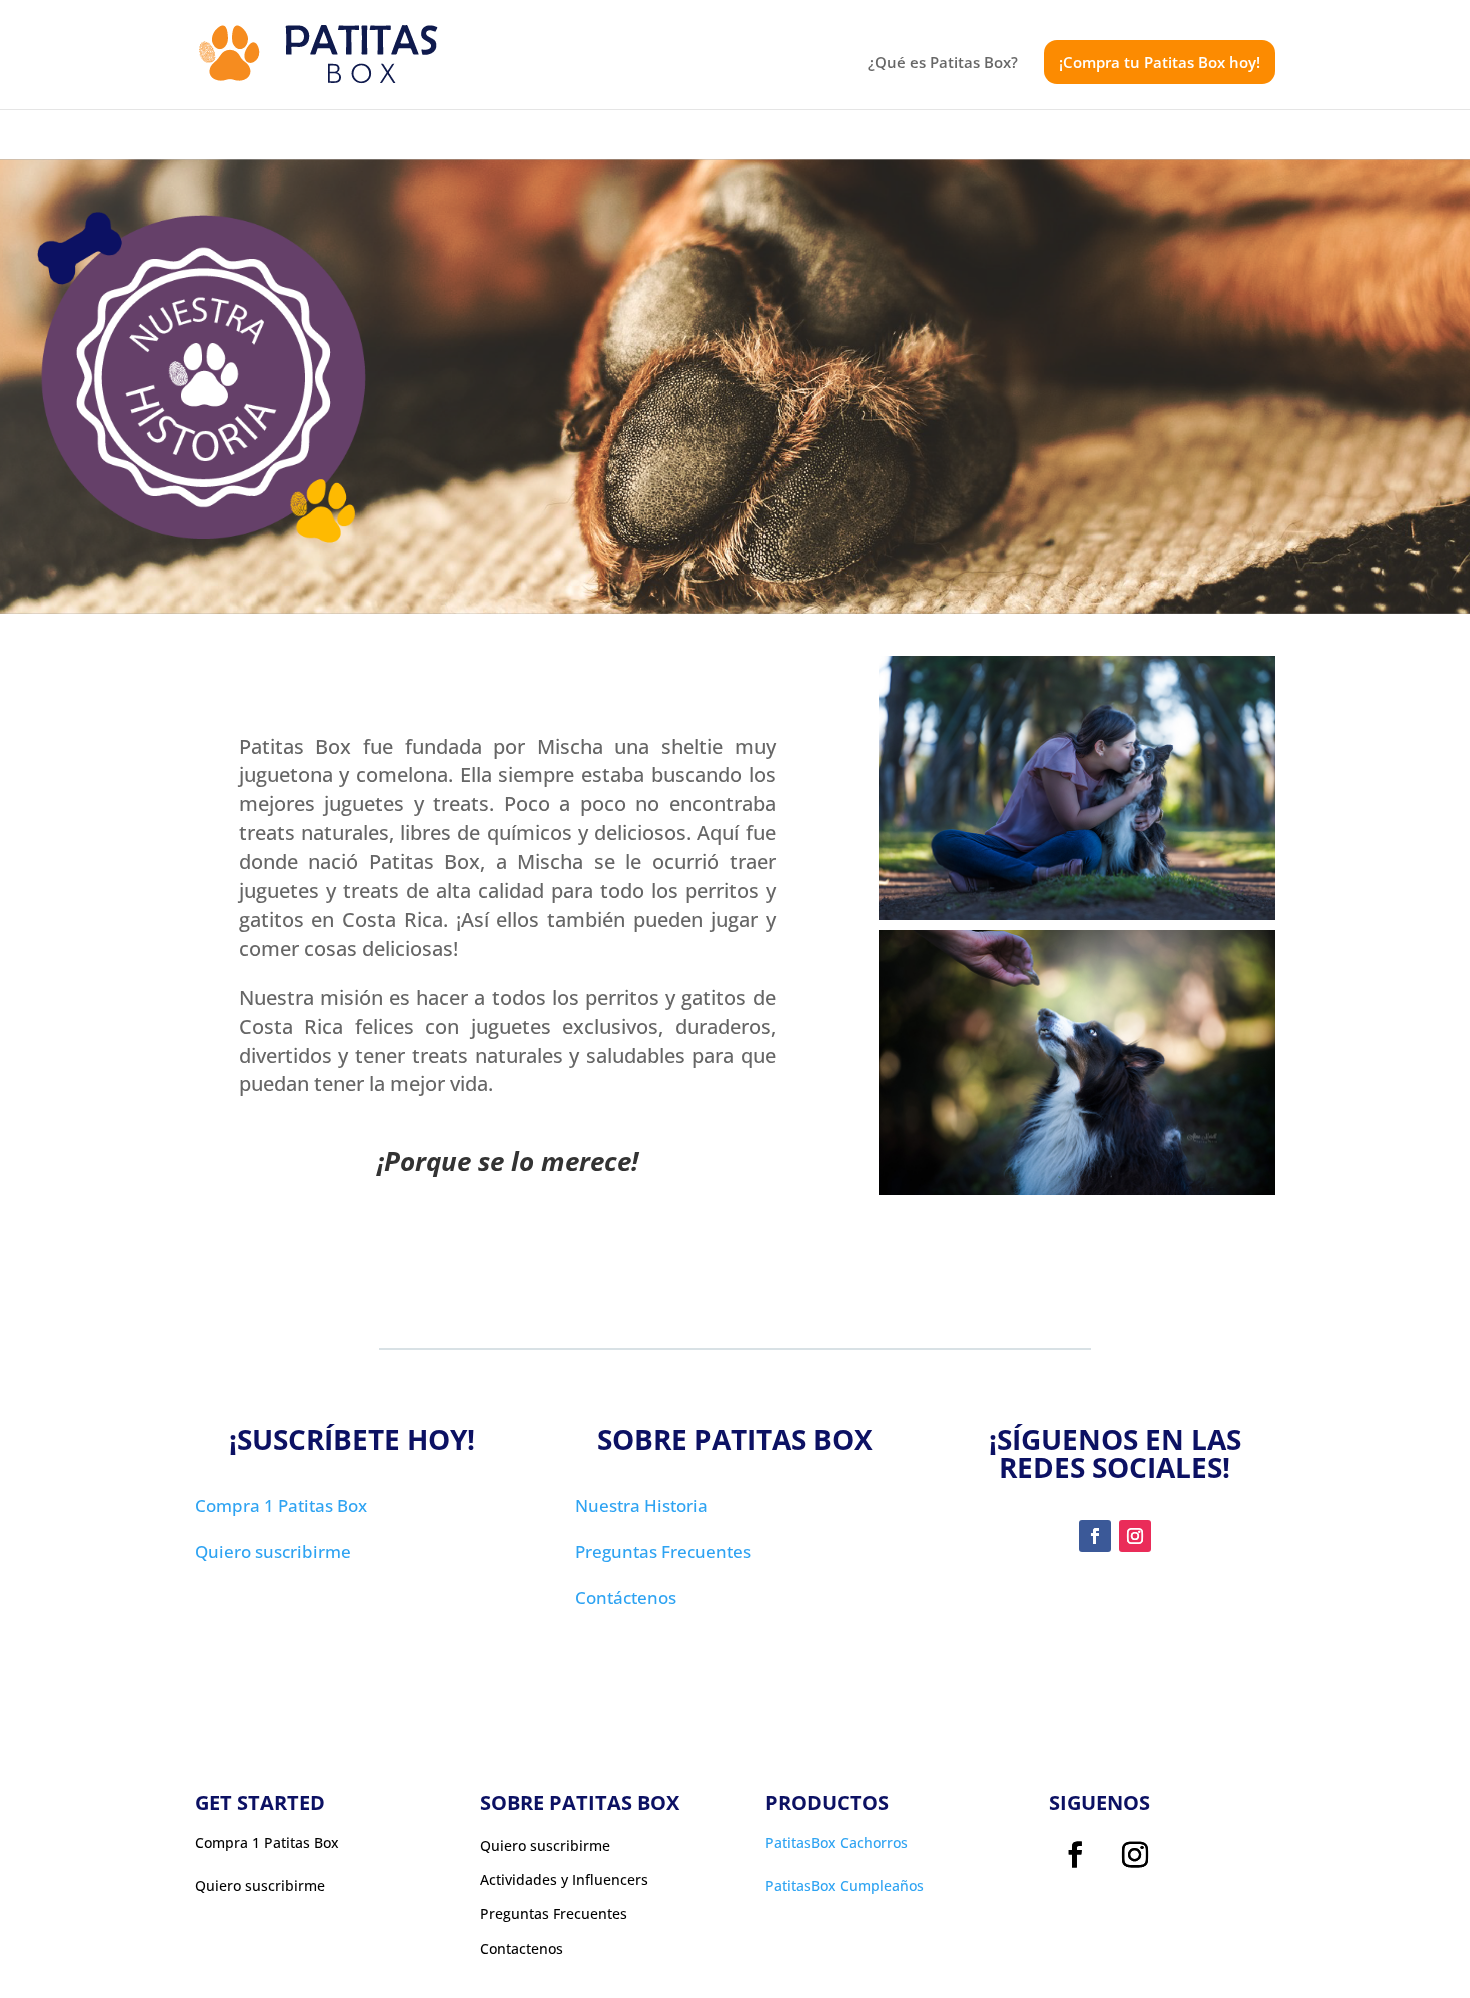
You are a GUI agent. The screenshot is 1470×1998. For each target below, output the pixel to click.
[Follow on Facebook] (1095, 1536)
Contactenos (521, 1949)
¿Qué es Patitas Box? (943, 63)
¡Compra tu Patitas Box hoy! (1159, 62)
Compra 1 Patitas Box (281, 1505)
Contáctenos (625, 1597)
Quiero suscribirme (273, 1551)
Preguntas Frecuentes (663, 1551)
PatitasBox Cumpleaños (844, 1885)
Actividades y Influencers (564, 1880)
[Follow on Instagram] (1135, 1536)
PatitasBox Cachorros (836, 1842)
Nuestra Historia (641, 1505)
